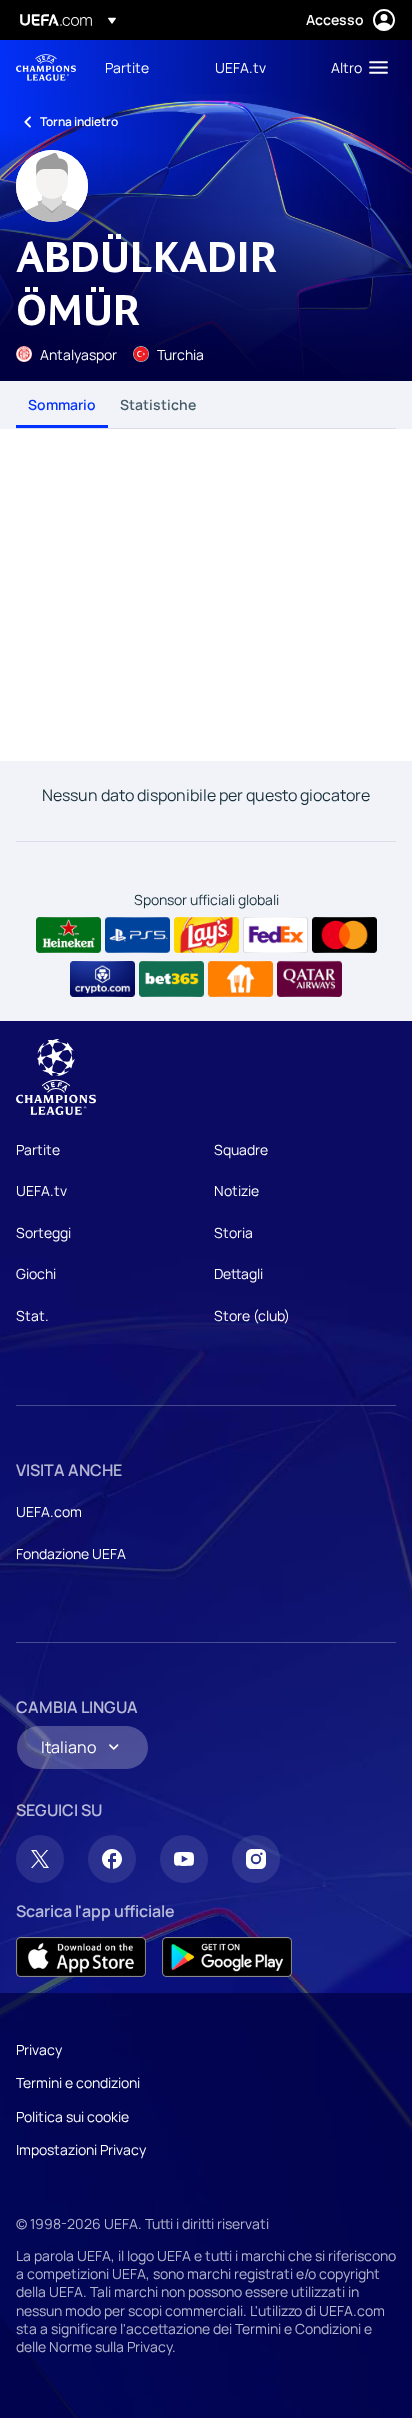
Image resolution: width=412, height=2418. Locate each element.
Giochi (36, 1273)
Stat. (32, 1315)
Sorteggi (43, 1232)
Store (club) (252, 1315)
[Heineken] (68, 935)
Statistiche (158, 404)
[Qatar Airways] (309, 979)
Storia (233, 1232)
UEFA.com (49, 1511)
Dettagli (238, 1273)
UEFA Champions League (46, 67)
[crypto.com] (102, 979)
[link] (127, 67)
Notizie (236, 1190)
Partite (38, 1149)
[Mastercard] (344, 935)
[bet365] (171, 979)
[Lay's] (206, 935)
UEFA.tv (41, 1190)
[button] (355, 67)
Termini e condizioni (78, 2082)
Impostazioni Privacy (81, 2149)
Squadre (241, 1149)
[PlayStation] (137, 935)
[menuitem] (143, 67)
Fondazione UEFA (71, 1553)
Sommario (62, 404)
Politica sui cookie (72, 2116)
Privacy (39, 2049)
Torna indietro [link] (79, 121)
